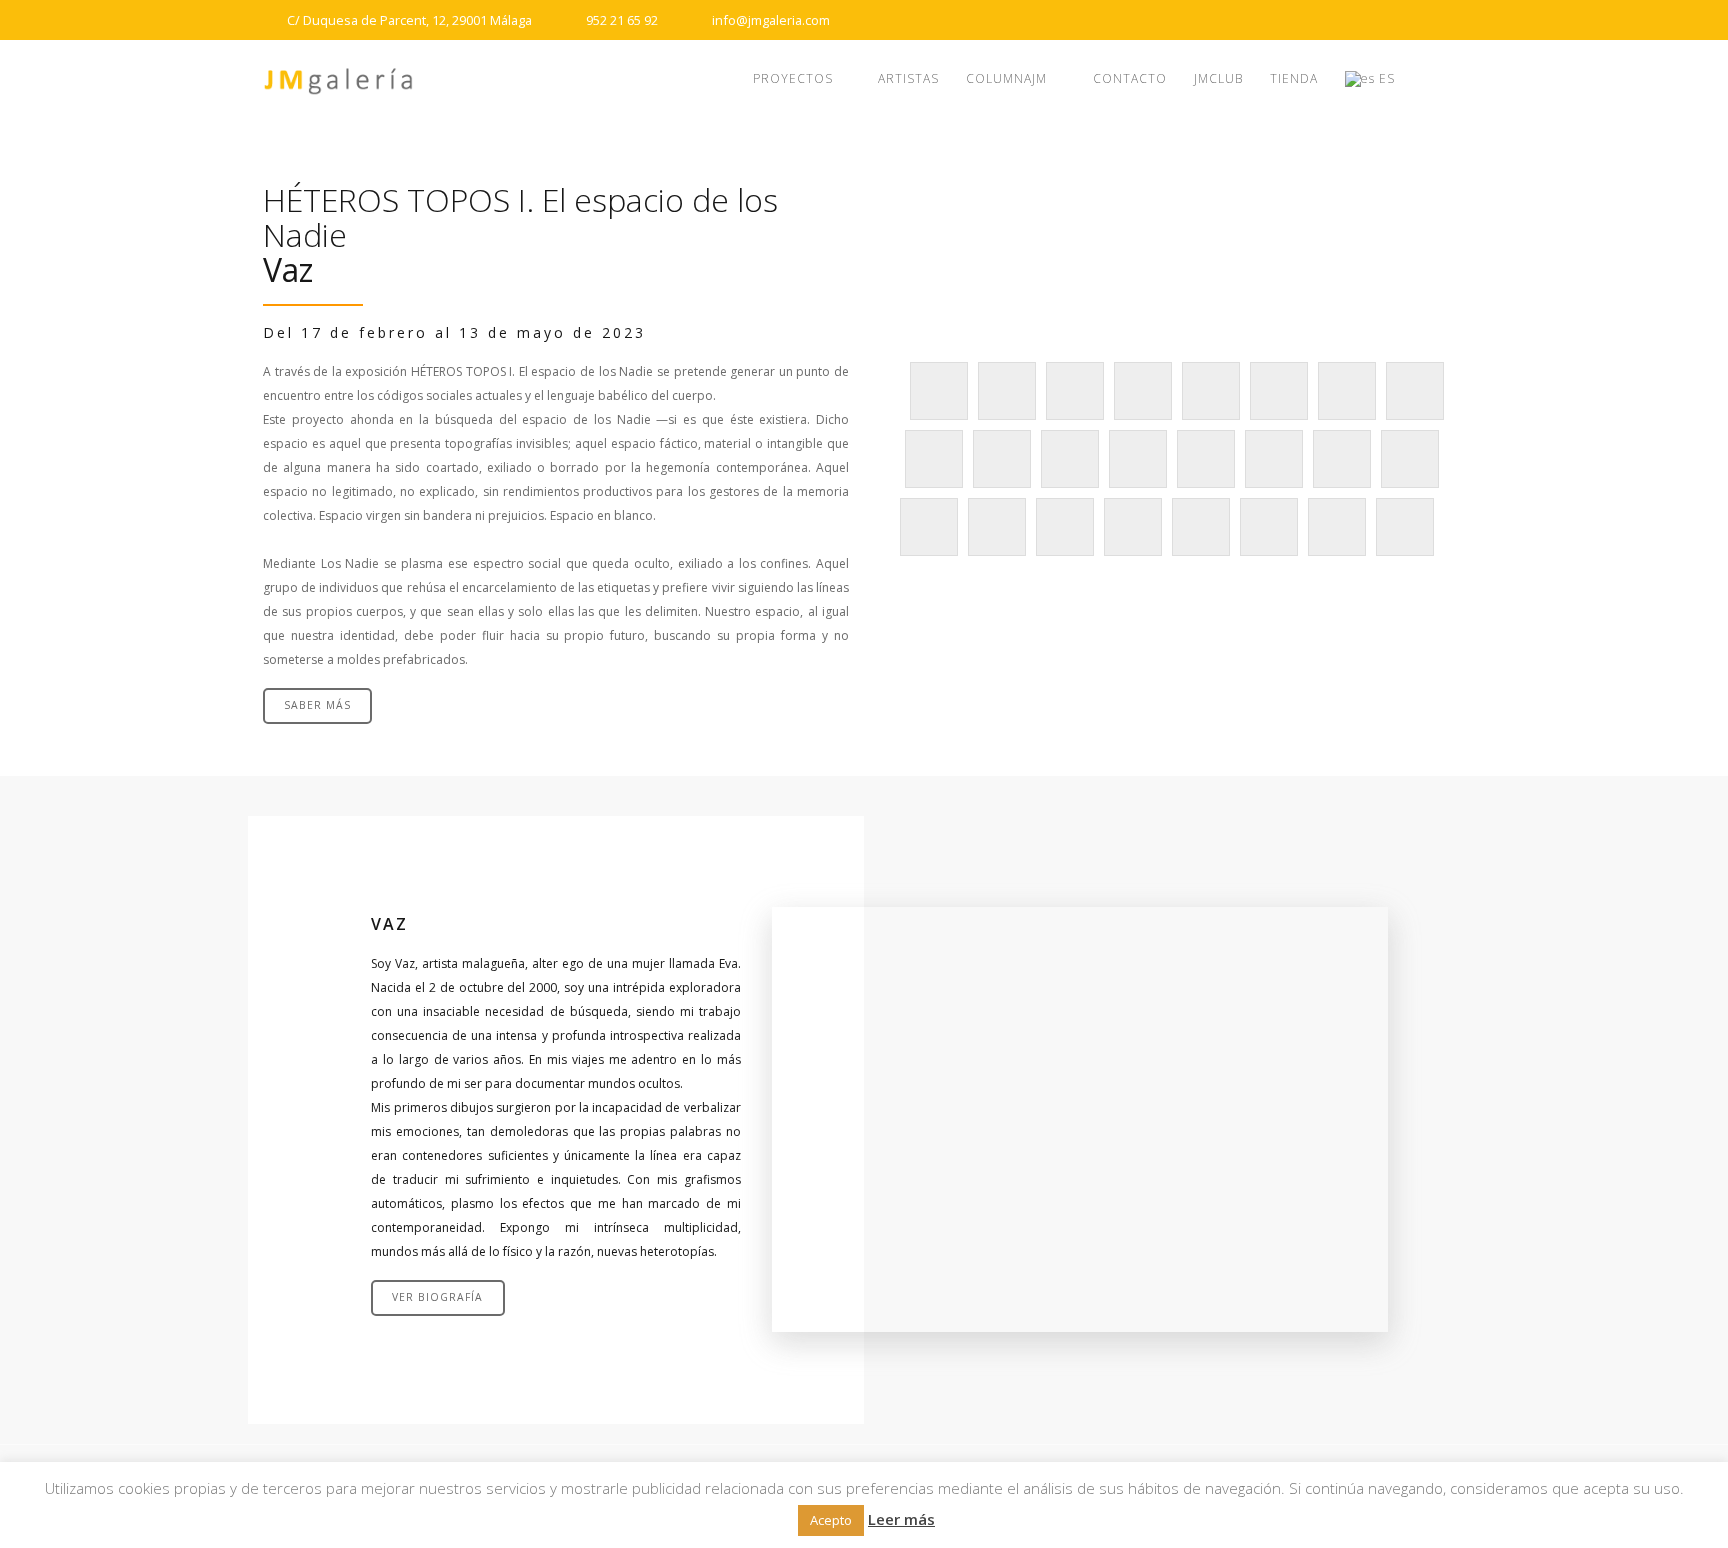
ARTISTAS (908, 79)
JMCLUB (1218, 79)
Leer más (901, 1519)
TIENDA (1294, 79)
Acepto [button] (831, 1520)
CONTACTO (1130, 79)
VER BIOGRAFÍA (437, 1297)
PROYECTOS (793, 79)
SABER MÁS (317, 705)
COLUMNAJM (1006, 79)
